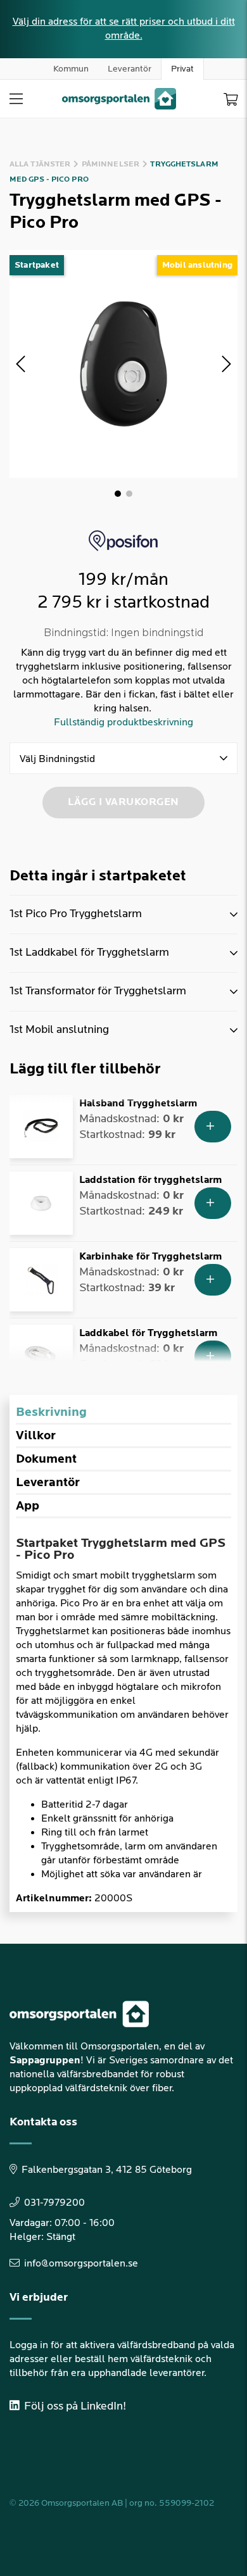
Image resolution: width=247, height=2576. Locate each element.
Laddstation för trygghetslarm (150, 1180)
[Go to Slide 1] (118, 494)
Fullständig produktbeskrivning (123, 722)
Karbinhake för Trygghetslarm (150, 1257)
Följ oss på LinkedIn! (74, 2406)
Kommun (71, 69)
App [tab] (28, 1506)
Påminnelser (111, 164)
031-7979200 (54, 2203)
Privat (182, 69)
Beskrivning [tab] (51, 1412)
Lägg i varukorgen (123, 802)
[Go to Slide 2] (129, 494)
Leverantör (130, 69)
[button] (123, 364)
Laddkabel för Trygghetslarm (148, 1333)
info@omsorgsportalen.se (81, 2264)
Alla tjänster (40, 164)
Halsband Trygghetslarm (138, 1104)
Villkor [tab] (36, 1435)
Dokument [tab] (46, 1459)
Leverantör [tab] (48, 1482)
